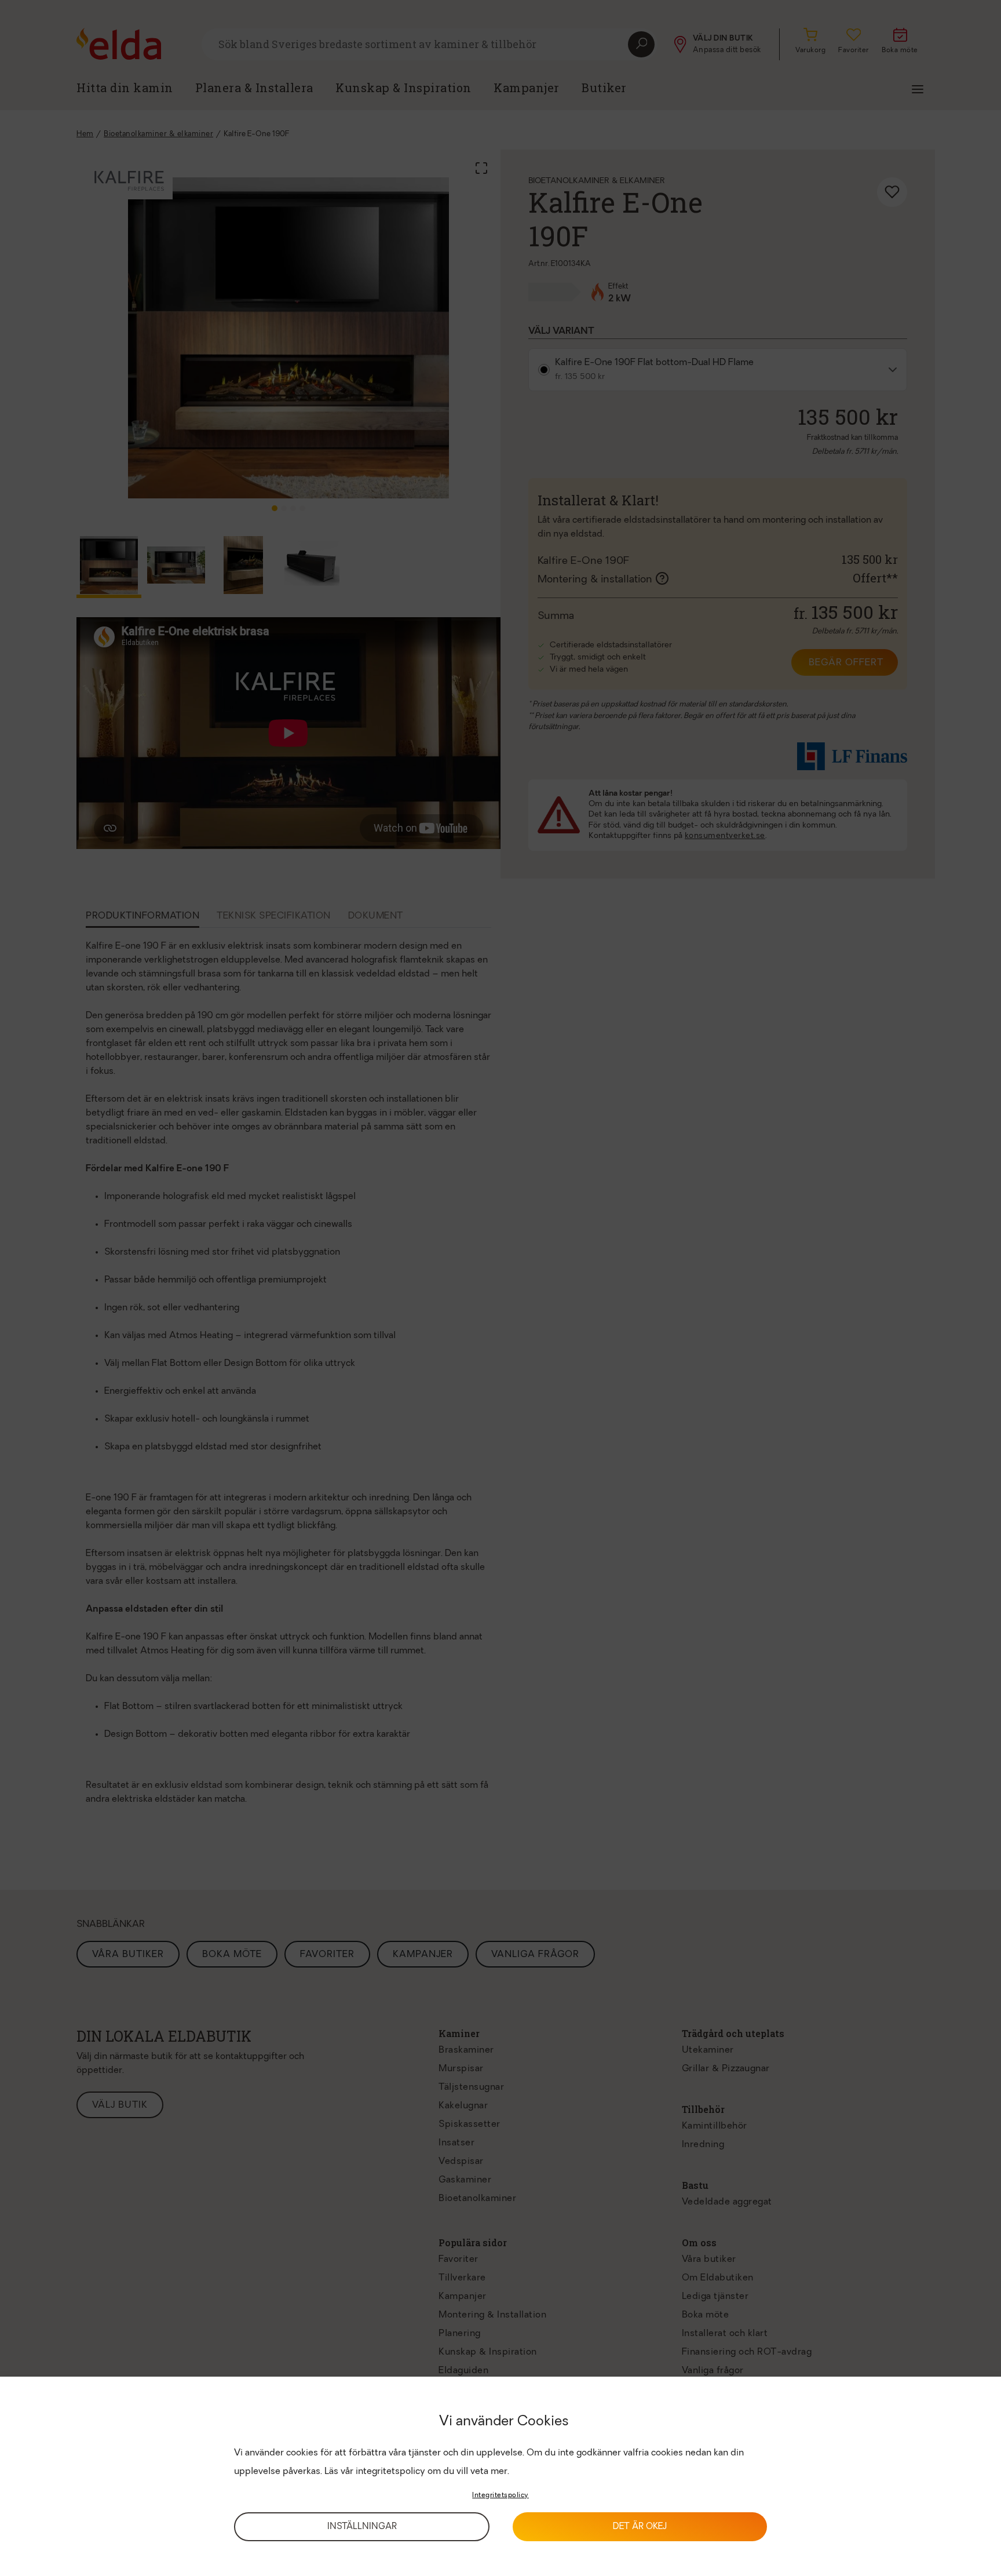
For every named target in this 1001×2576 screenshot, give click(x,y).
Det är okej (640, 2527)
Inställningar (362, 2527)
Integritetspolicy (500, 2495)
